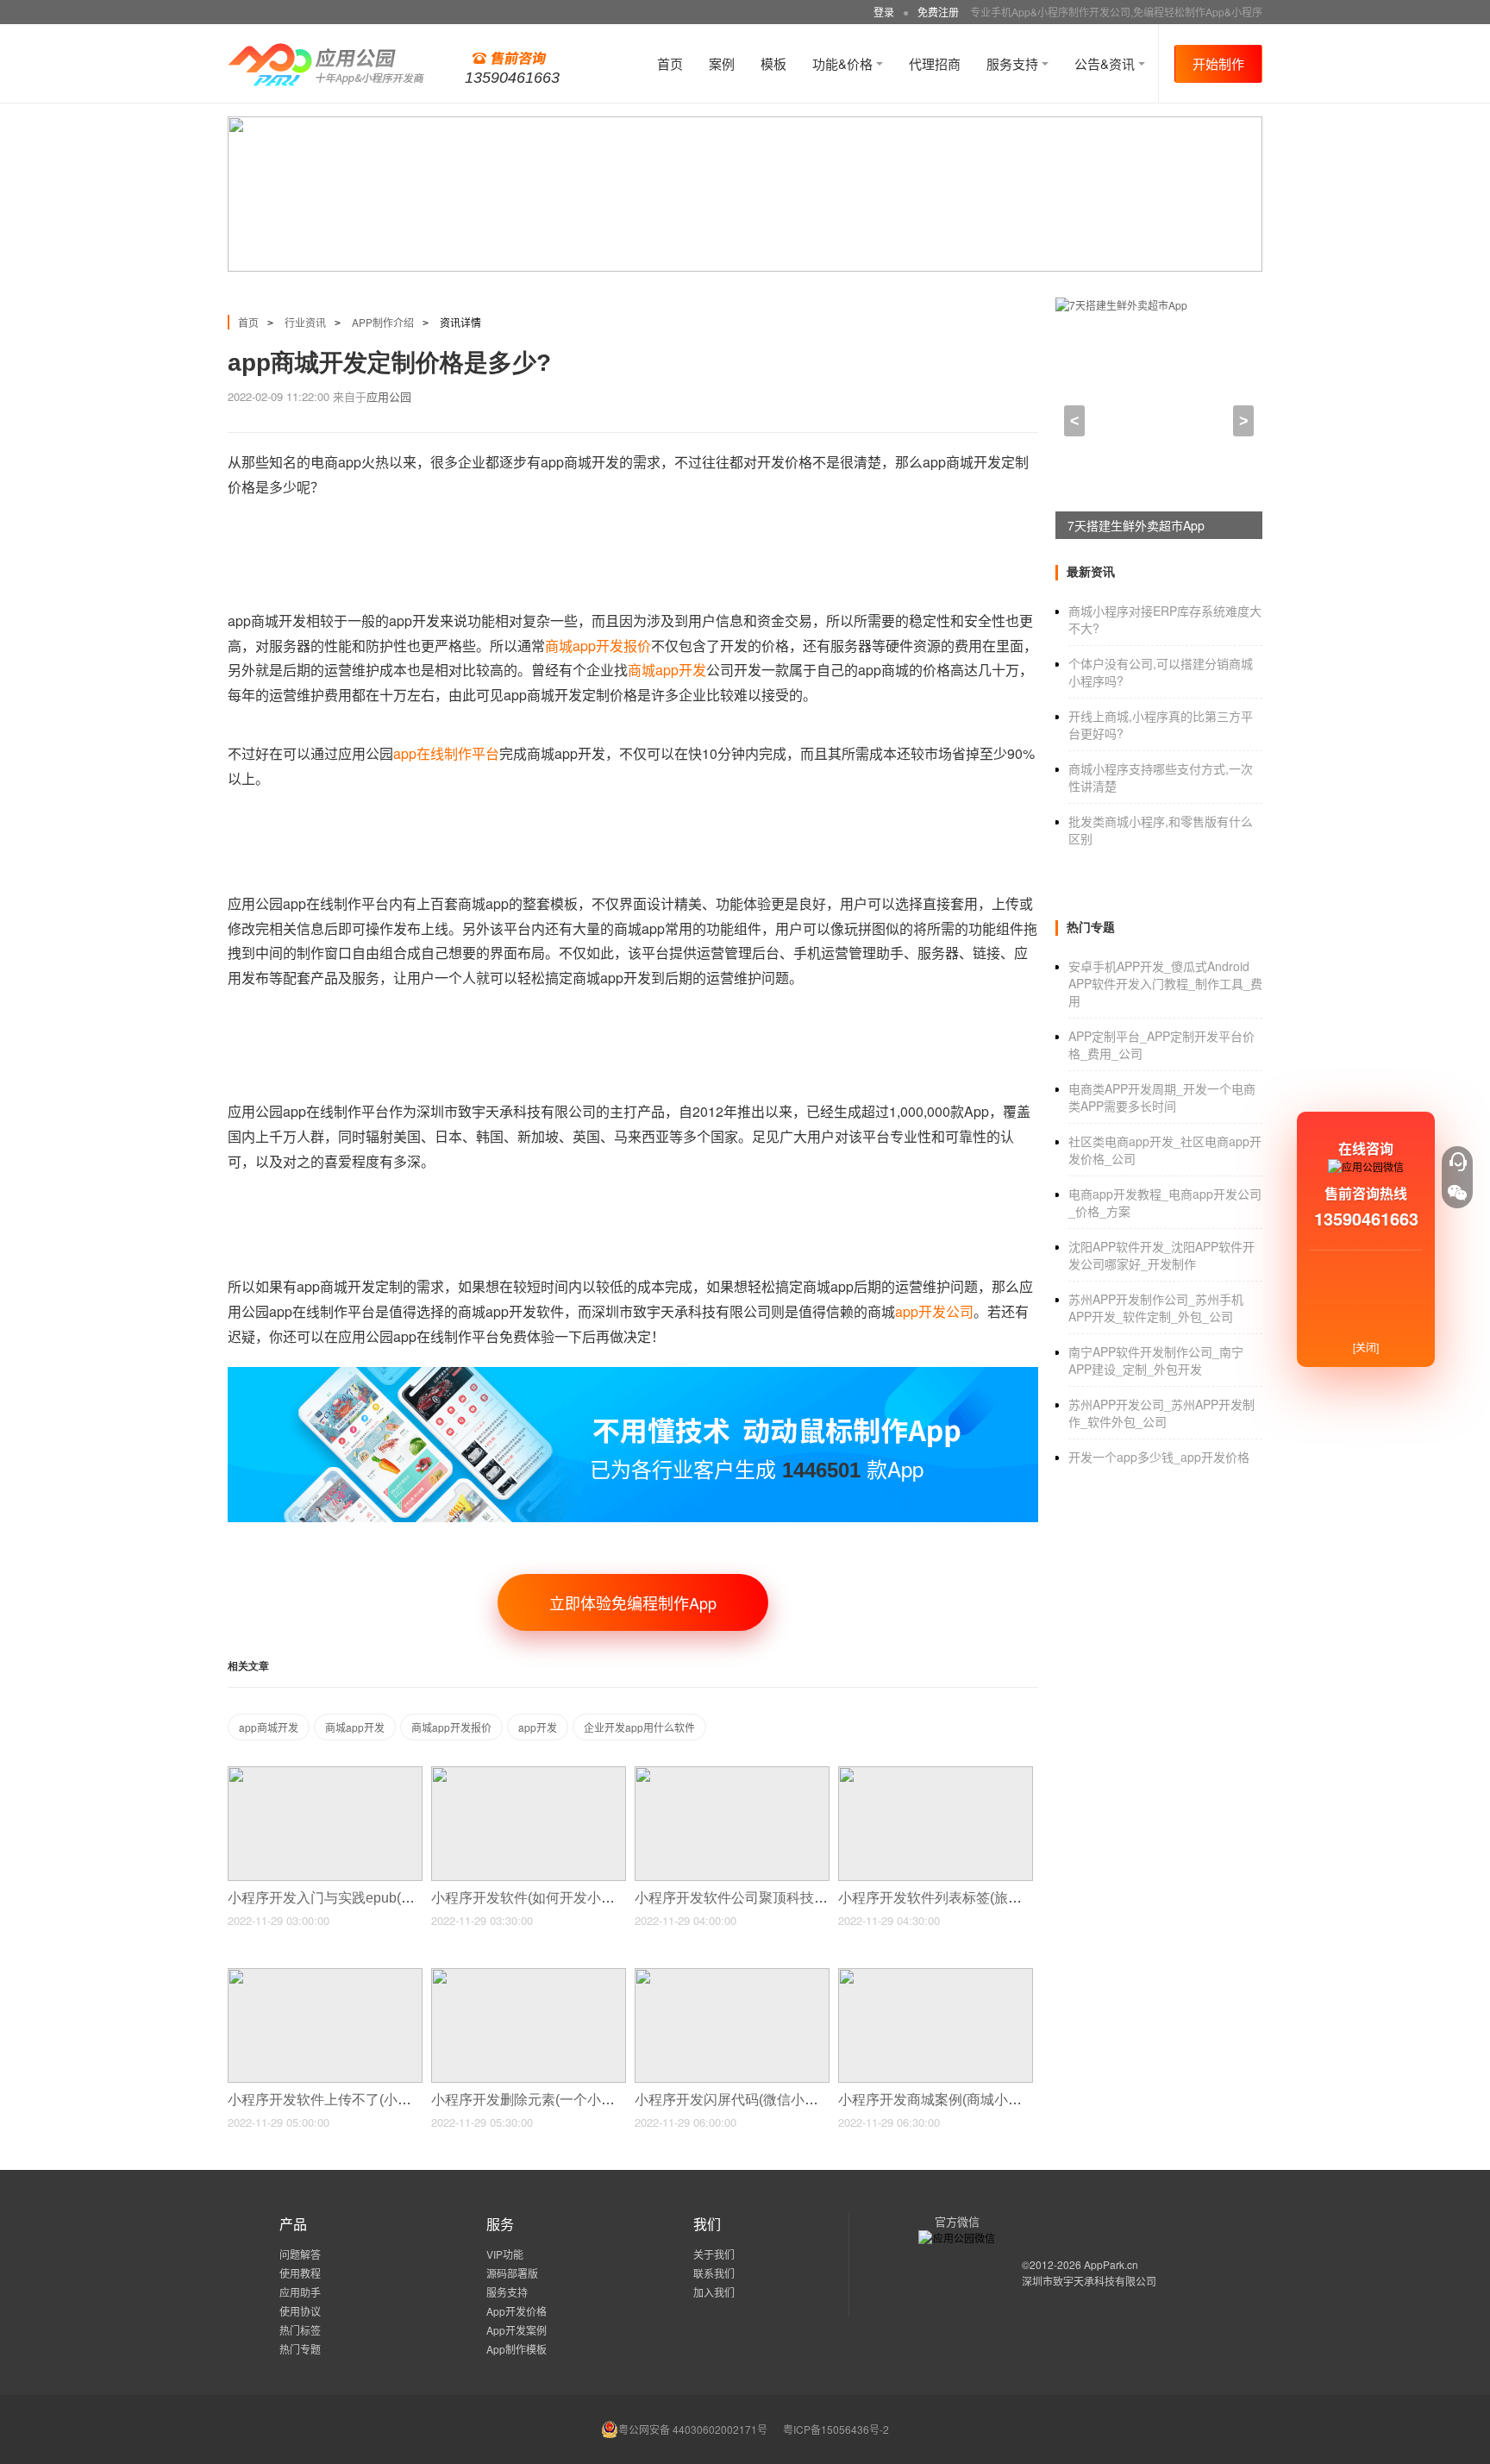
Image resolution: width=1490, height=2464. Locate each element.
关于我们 (714, 2254)
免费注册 (938, 12)
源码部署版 (512, 2273)
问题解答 (300, 2254)
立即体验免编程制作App (633, 1602)
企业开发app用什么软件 (639, 1727)
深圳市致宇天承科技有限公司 (1089, 2281)
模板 (773, 63)
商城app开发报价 (598, 646)
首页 (670, 63)
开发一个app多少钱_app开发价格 (1159, 1457)
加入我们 (714, 2292)
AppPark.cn (1111, 2264)
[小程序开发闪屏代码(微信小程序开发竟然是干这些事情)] (732, 1975)
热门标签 (300, 2330)
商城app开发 (667, 670)
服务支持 (1014, 63)
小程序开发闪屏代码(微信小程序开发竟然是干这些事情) (806, 2100)
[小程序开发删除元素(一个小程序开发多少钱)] (529, 1975)
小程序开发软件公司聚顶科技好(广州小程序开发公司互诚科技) (827, 1898)
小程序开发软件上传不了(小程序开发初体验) (365, 2100)
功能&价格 (844, 63)
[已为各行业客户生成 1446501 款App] (633, 1374)
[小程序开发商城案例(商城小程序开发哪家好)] (936, 1975)
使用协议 (300, 2311)
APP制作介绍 (383, 322)
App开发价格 (516, 2311)
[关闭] (1366, 1347)
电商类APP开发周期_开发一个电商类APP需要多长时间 (1162, 1097)
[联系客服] (1457, 1162)
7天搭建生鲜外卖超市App (1136, 525)
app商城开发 (269, 1727)
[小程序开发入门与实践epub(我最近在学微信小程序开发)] (325, 1774)
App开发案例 (516, 2330)
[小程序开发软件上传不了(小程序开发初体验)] (325, 1975)
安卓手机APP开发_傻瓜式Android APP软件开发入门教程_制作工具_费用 (1165, 983)
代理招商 (935, 63)
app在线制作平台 (446, 753)
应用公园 (389, 396)
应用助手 (300, 2292)
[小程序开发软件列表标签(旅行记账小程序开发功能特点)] (936, 1774)
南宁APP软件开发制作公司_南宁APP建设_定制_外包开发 (1156, 1360)
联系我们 (714, 2273)
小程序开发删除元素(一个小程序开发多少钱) (568, 2100)
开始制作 (1218, 63)
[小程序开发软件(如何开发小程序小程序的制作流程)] (529, 1774)
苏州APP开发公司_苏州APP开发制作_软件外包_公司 (1161, 1413)
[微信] (1457, 1193)
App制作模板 (516, 2349)
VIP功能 (505, 2254)
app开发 (538, 1727)
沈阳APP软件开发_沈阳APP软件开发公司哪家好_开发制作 (1161, 1255)
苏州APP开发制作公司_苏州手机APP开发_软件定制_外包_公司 (1156, 1307)
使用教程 (300, 2273)
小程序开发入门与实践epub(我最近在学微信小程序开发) (401, 1898)
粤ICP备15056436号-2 (836, 2429)
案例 (722, 63)
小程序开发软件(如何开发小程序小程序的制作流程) (589, 1898)
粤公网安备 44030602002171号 (693, 2429)
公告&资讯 (1106, 63)
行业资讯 (305, 322)
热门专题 (300, 2349)
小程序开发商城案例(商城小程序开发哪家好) (975, 2100)
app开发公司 (934, 1311)
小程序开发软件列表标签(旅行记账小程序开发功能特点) (1010, 1898)
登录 (884, 12)
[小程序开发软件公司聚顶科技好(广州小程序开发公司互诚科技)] (732, 1774)
